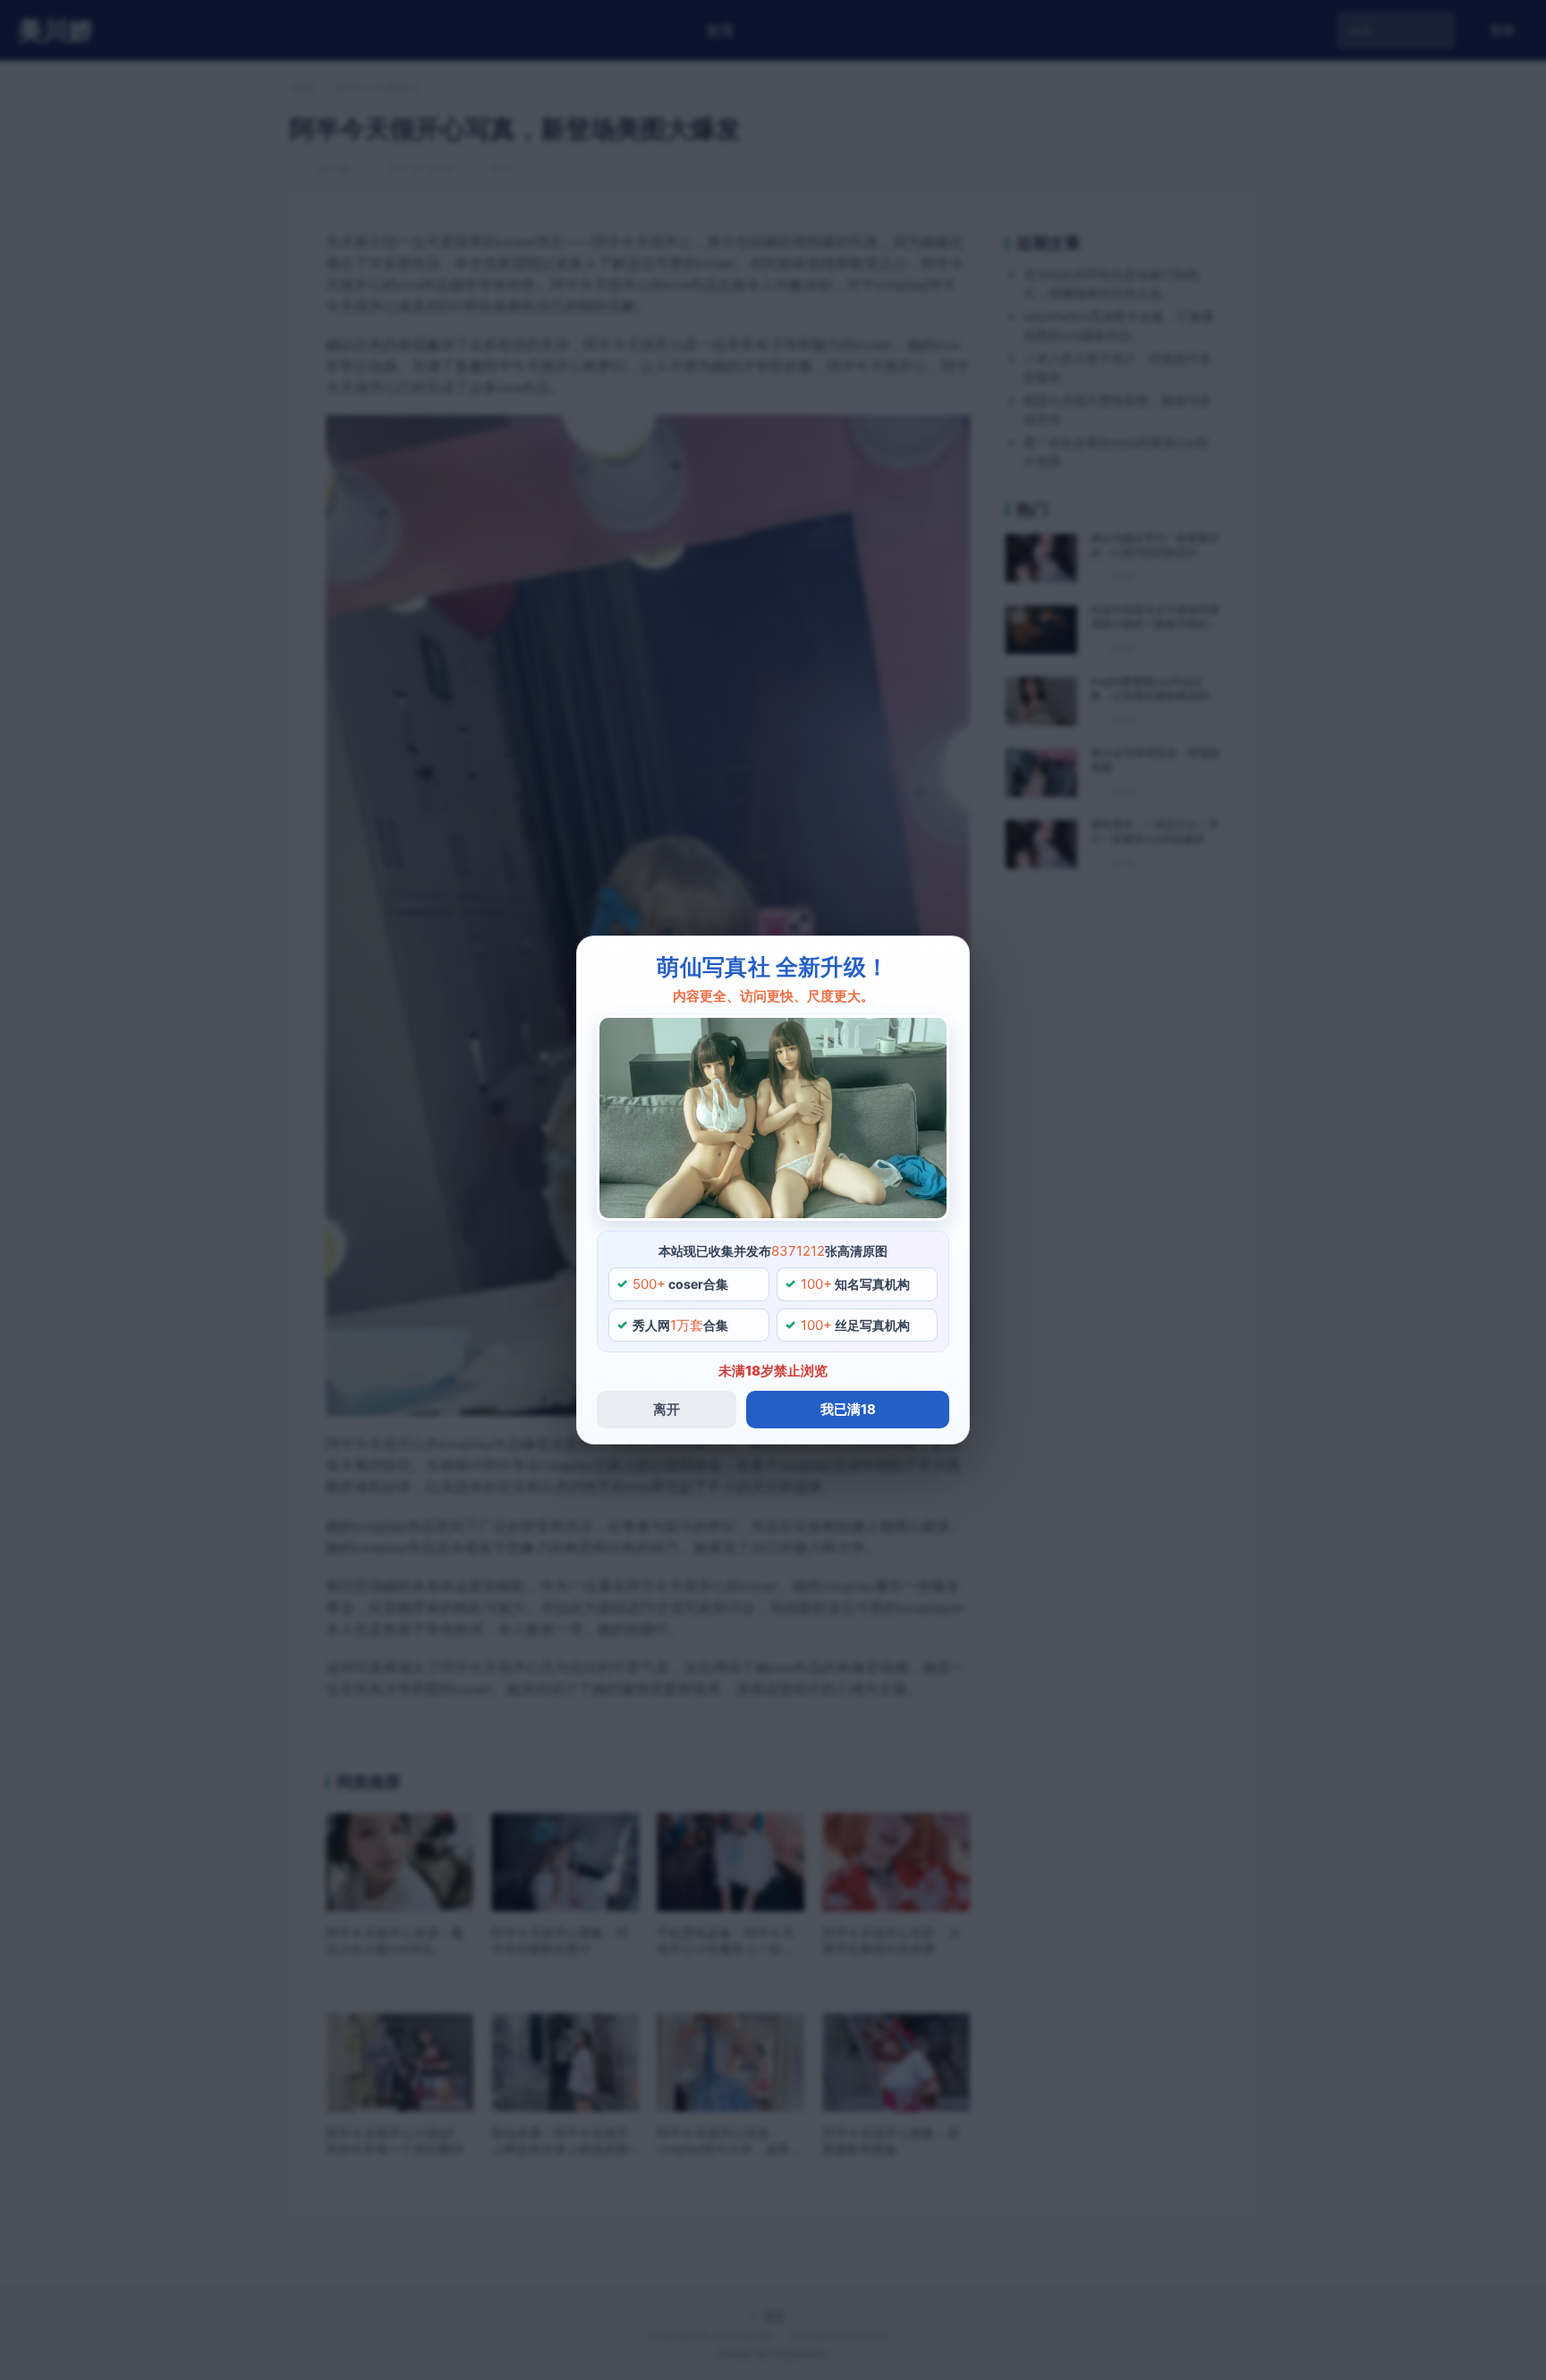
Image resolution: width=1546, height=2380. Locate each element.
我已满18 (848, 1409)
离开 (667, 1409)
